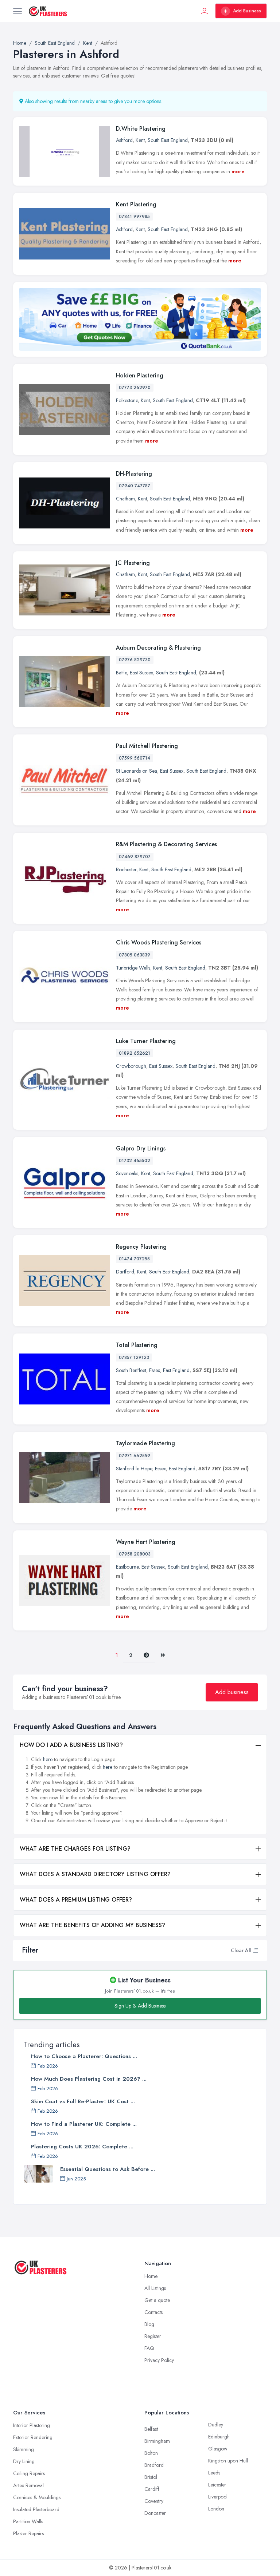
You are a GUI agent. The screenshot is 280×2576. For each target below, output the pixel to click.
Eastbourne (127, 1567)
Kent (140, 140)
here (48, 1759)
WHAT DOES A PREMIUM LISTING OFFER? (76, 1900)
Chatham (125, 499)
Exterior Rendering (33, 2437)
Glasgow (218, 2449)
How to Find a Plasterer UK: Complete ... (84, 2124)
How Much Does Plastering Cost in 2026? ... (89, 2079)
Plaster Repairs (28, 2533)
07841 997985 (134, 217)
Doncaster (155, 2513)
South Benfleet (131, 1370)
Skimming (24, 2449)
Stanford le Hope (134, 1469)
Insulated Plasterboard (36, 2509)
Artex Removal (28, 2485)
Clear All (241, 1950)
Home (151, 2276)
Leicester (217, 2485)
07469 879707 (135, 857)
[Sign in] (205, 11)
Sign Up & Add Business (140, 2006)
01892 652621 (135, 1053)
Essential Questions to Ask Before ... (108, 2169)
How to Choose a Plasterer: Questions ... (84, 2056)
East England (176, 1370)
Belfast (151, 2429)
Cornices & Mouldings (37, 2497)
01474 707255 (134, 1259)
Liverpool (218, 2497)
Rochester (126, 869)
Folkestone (127, 400)
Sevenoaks (127, 1173)
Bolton (151, 2453)
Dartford (125, 1272)
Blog (149, 2324)
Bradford (154, 2465)
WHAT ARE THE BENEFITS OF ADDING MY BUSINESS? (92, 1925)
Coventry (154, 2501)
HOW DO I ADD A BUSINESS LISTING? (71, 1745)
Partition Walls (28, 2521)
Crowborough (131, 1066)
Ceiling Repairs (29, 2473)
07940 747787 (135, 486)
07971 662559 (135, 1456)
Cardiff (152, 2489)
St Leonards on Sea (137, 771)
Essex (155, 1370)
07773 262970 (135, 388)
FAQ (149, 2348)
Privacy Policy (159, 2360)
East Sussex (141, 673)
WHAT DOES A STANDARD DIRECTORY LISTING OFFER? (95, 1874)
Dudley (216, 2425)
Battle (121, 673)
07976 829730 (135, 660)
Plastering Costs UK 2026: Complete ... (82, 2147)
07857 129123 (134, 1358)
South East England (168, 140)
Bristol (151, 2477)
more (238, 171)
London (216, 2509)
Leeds (214, 2473)
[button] (256, 1950)
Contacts (153, 2312)
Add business (232, 1692)
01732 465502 (135, 1161)
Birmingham (157, 2441)
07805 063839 (135, 955)
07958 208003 (135, 1554)
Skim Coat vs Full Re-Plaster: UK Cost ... (83, 2101)
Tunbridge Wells (133, 968)
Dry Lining (24, 2461)
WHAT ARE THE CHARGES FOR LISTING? (75, 1849)
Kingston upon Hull (228, 2461)
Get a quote (157, 2300)
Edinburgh (219, 2437)
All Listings (155, 2288)
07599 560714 (135, 758)
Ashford (124, 140)
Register (153, 2336)
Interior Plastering (32, 2425)
